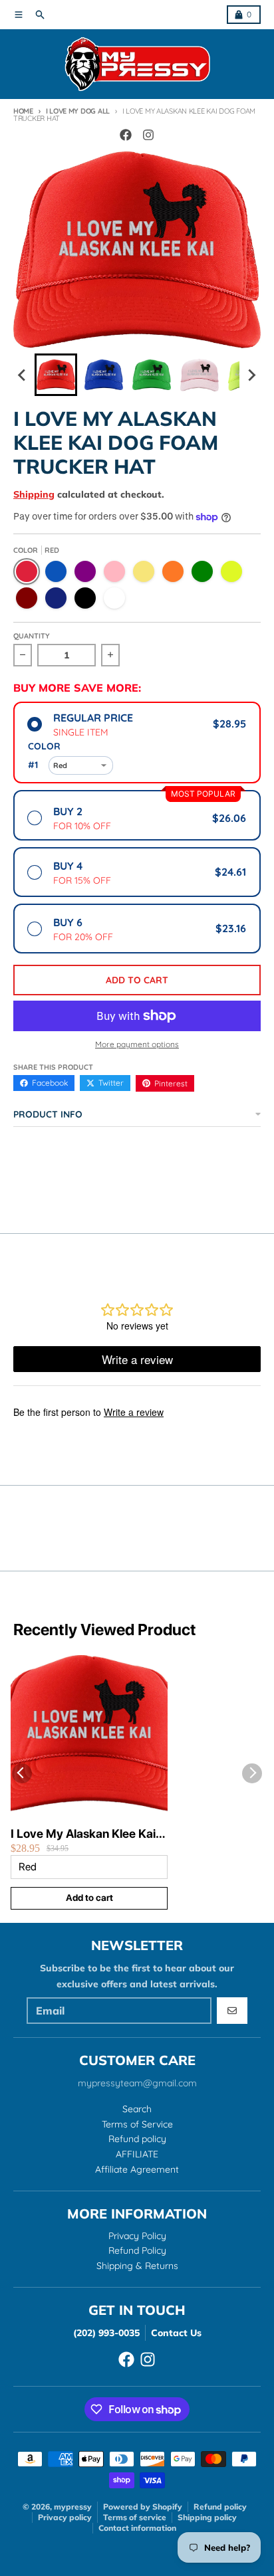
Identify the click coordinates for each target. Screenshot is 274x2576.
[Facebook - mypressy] (126, 135)
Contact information (137, 2528)
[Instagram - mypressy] (148, 135)
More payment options (137, 1044)
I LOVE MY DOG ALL (78, 111)
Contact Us (176, 2333)
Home (23, 111)
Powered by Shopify (143, 2507)
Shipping (34, 494)
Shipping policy (207, 2517)
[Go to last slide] (23, 375)
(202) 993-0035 (106, 2333)
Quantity (32, 636)
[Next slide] (251, 375)
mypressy (73, 2507)
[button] (56, 375)
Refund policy (220, 2507)
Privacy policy (65, 2517)
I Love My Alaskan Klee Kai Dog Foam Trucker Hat (83, 1834)
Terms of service (135, 2517)
